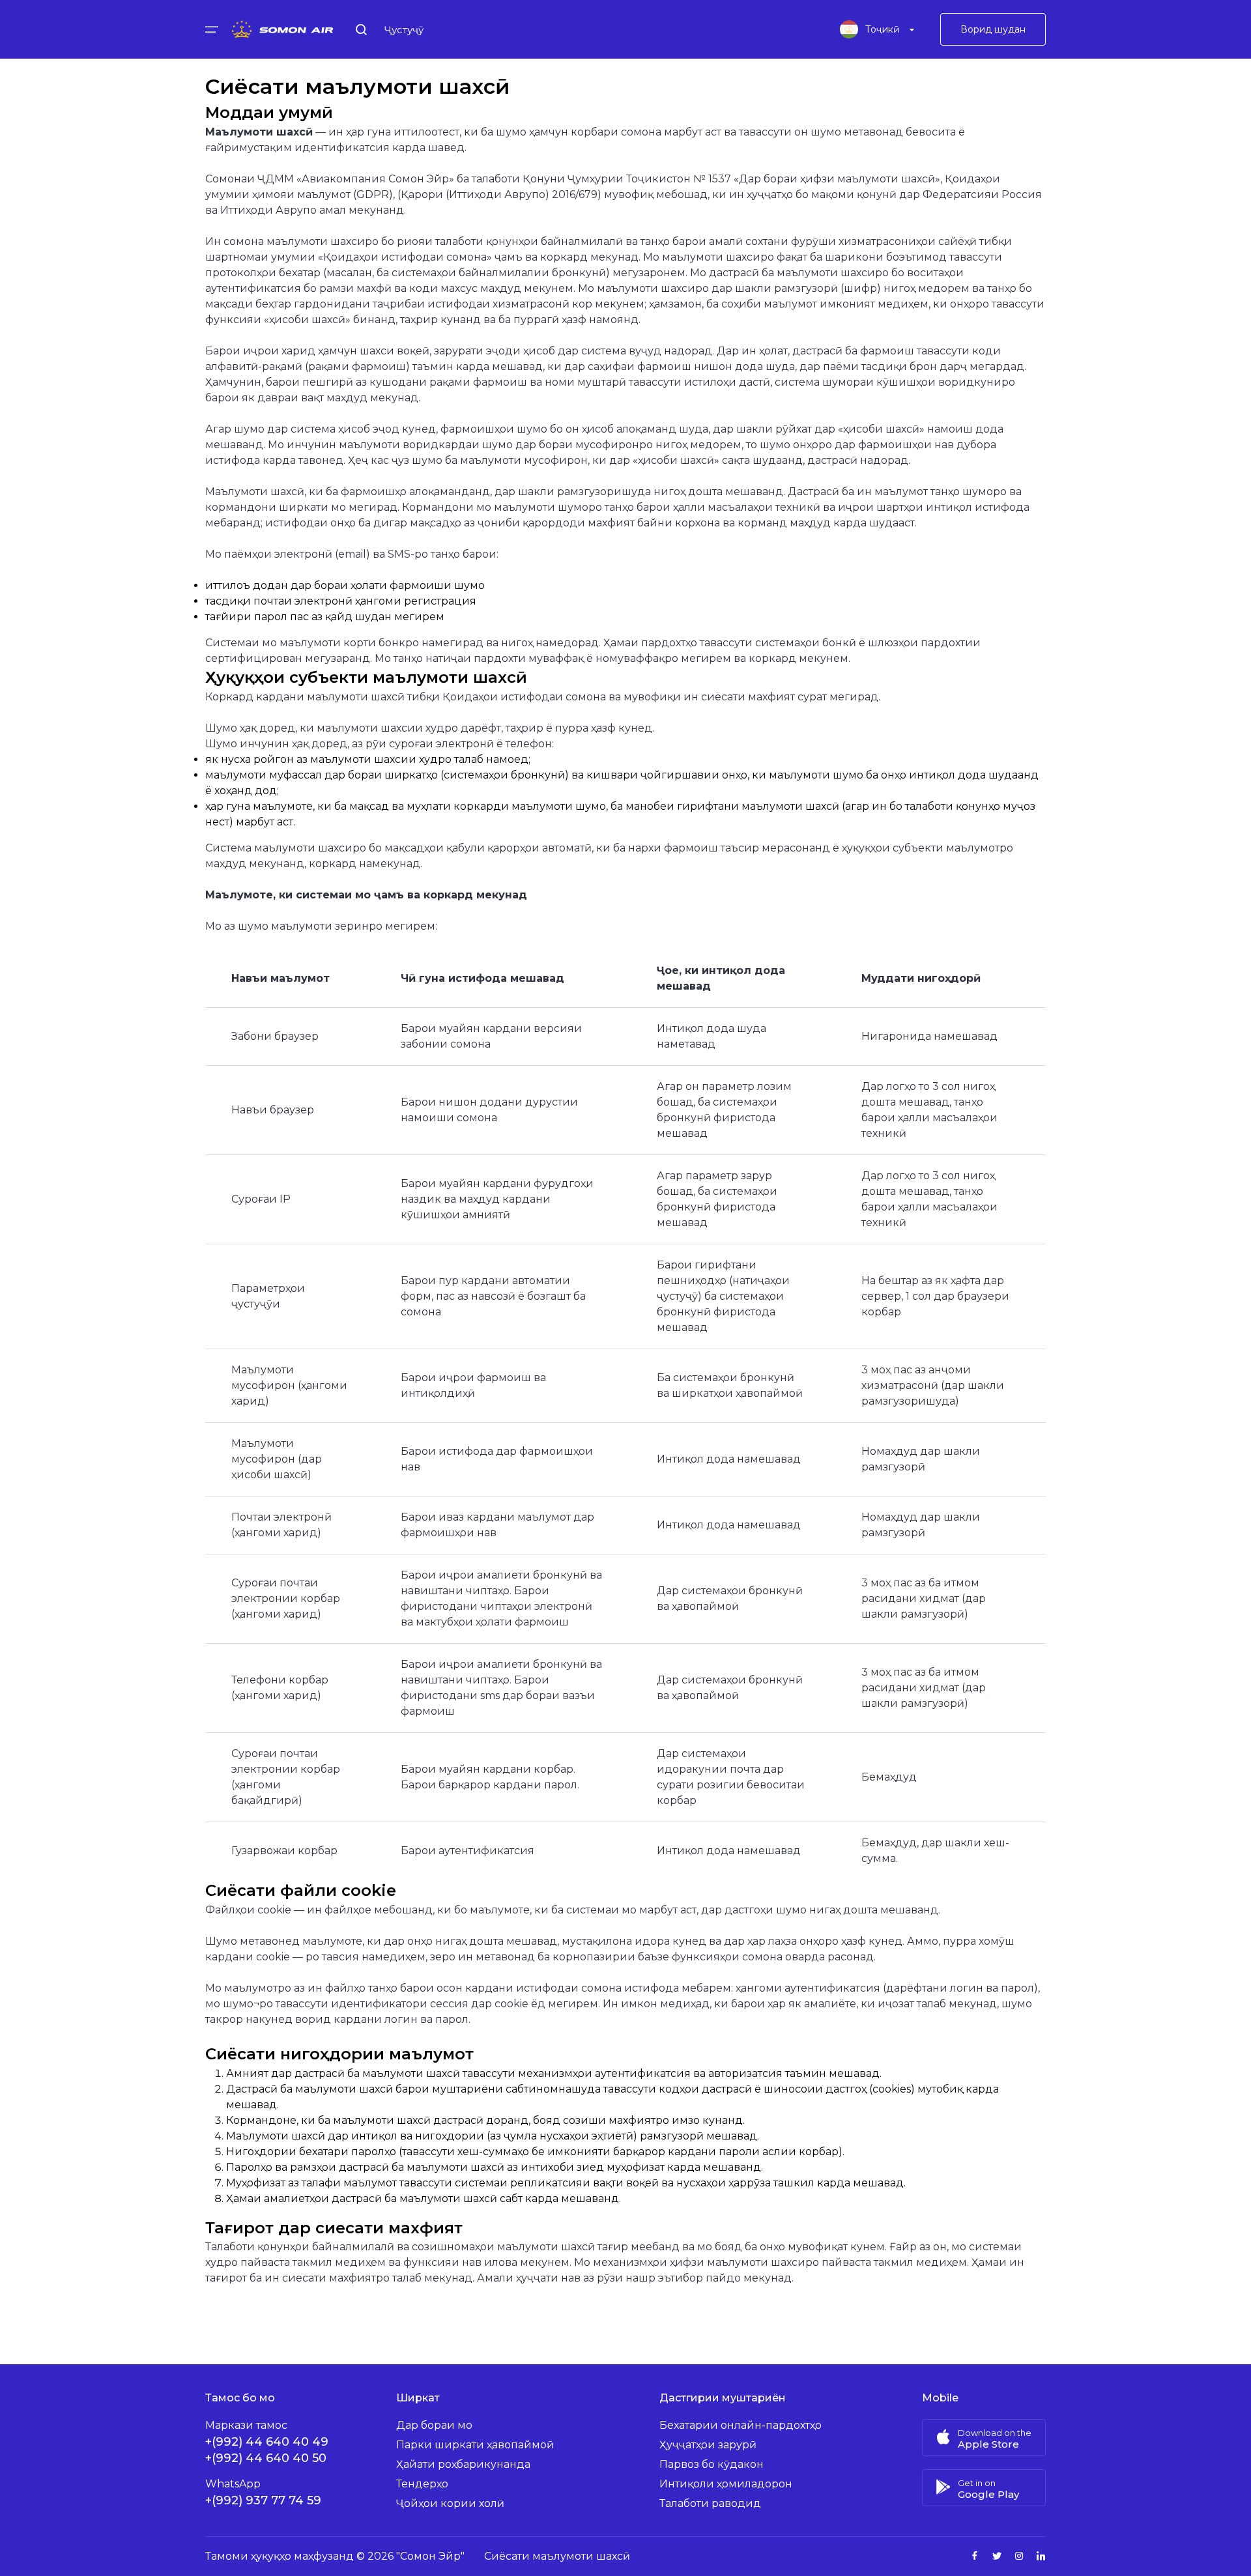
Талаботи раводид (710, 2503)
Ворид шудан (993, 29)
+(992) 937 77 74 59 (263, 2500)
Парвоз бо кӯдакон (712, 2464)
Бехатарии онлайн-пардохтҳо (741, 2425)
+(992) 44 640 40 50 (266, 2458)
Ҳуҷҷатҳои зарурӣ (708, 2445)
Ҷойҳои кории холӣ (450, 2503)
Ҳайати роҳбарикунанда (463, 2464)
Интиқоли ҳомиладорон (726, 2484)
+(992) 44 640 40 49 (267, 2442)
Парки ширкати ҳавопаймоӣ (475, 2445)
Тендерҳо (422, 2484)
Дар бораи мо (434, 2425)
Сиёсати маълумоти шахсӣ (557, 2556)
